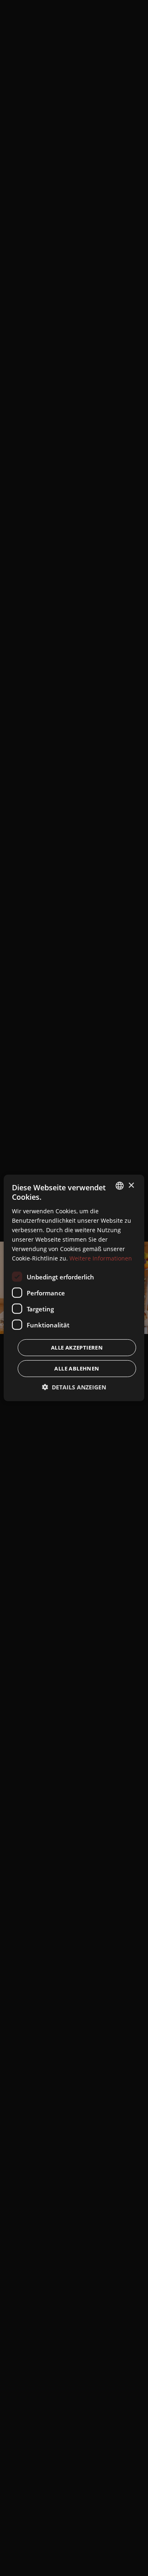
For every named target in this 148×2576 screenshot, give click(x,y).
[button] (74, 1387)
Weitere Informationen (101, 1258)
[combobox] (120, 1186)
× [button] (131, 1185)
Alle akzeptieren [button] (77, 1348)
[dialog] (74, 1288)
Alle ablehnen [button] (77, 1368)
